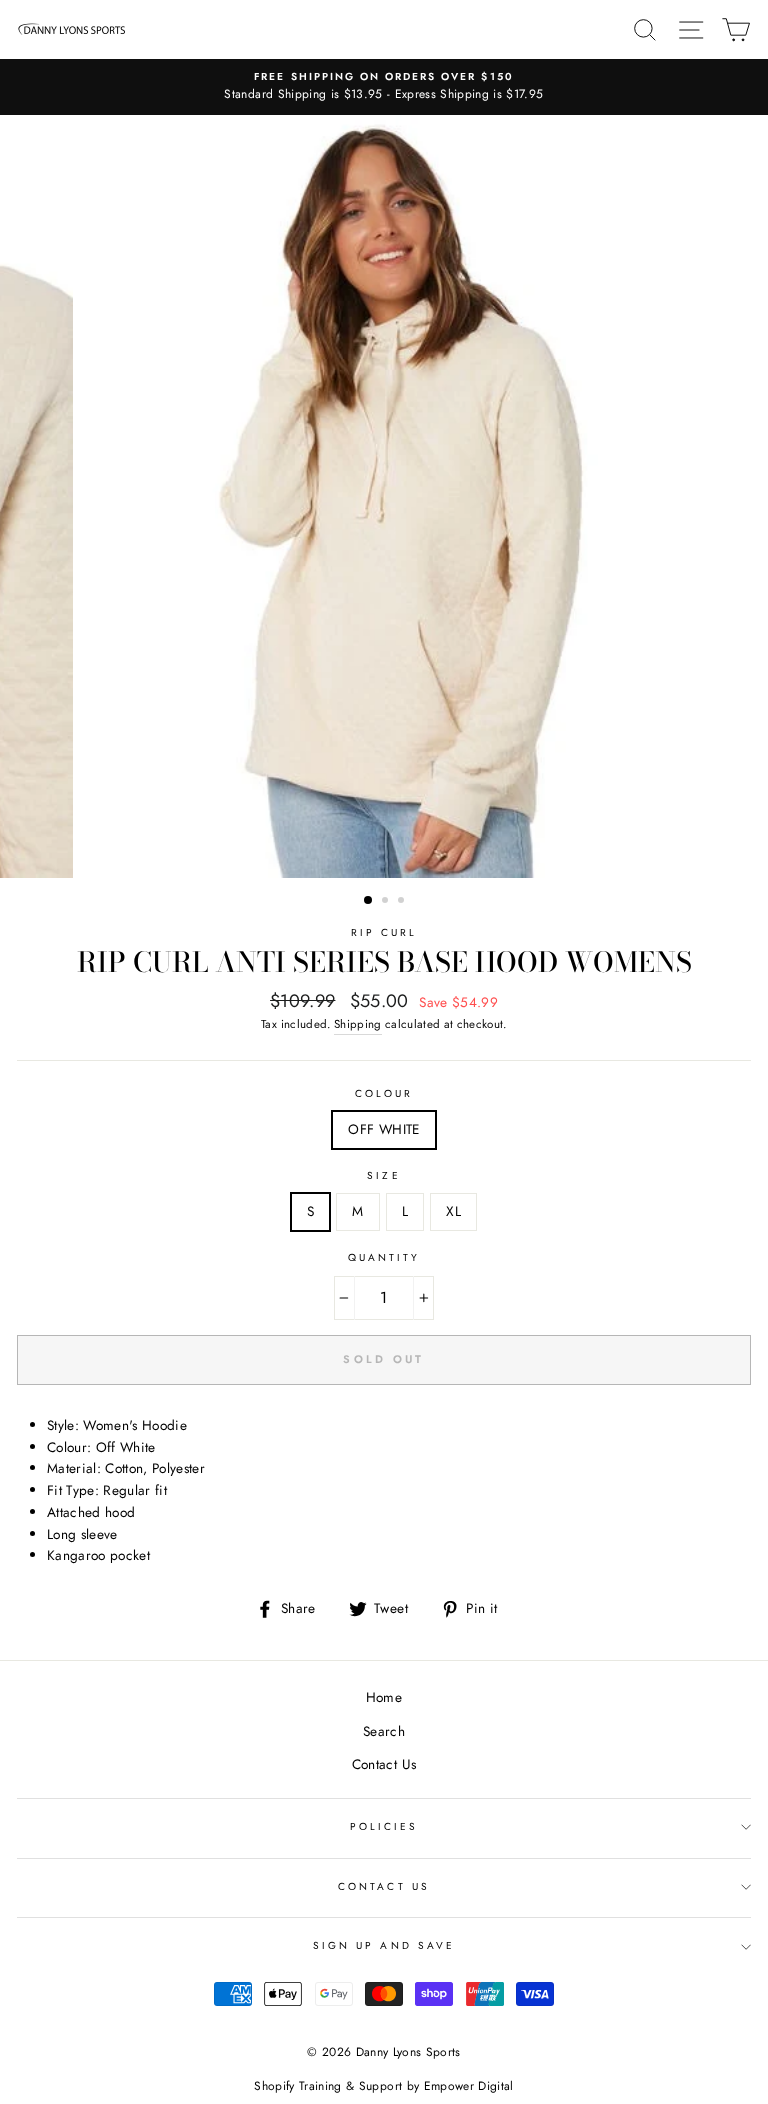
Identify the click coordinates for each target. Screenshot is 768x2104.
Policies (384, 1826)
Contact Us (384, 1764)
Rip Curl (384, 932)
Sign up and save (384, 1945)
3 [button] (403, 902)
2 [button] (387, 902)
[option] (384, 87)
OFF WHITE (383, 1129)
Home (384, 1697)
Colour (384, 1093)
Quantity (384, 1257)
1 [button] (369, 901)
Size (383, 1175)
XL (453, 1211)
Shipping (358, 1024)
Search (384, 1731)
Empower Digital (469, 2086)
